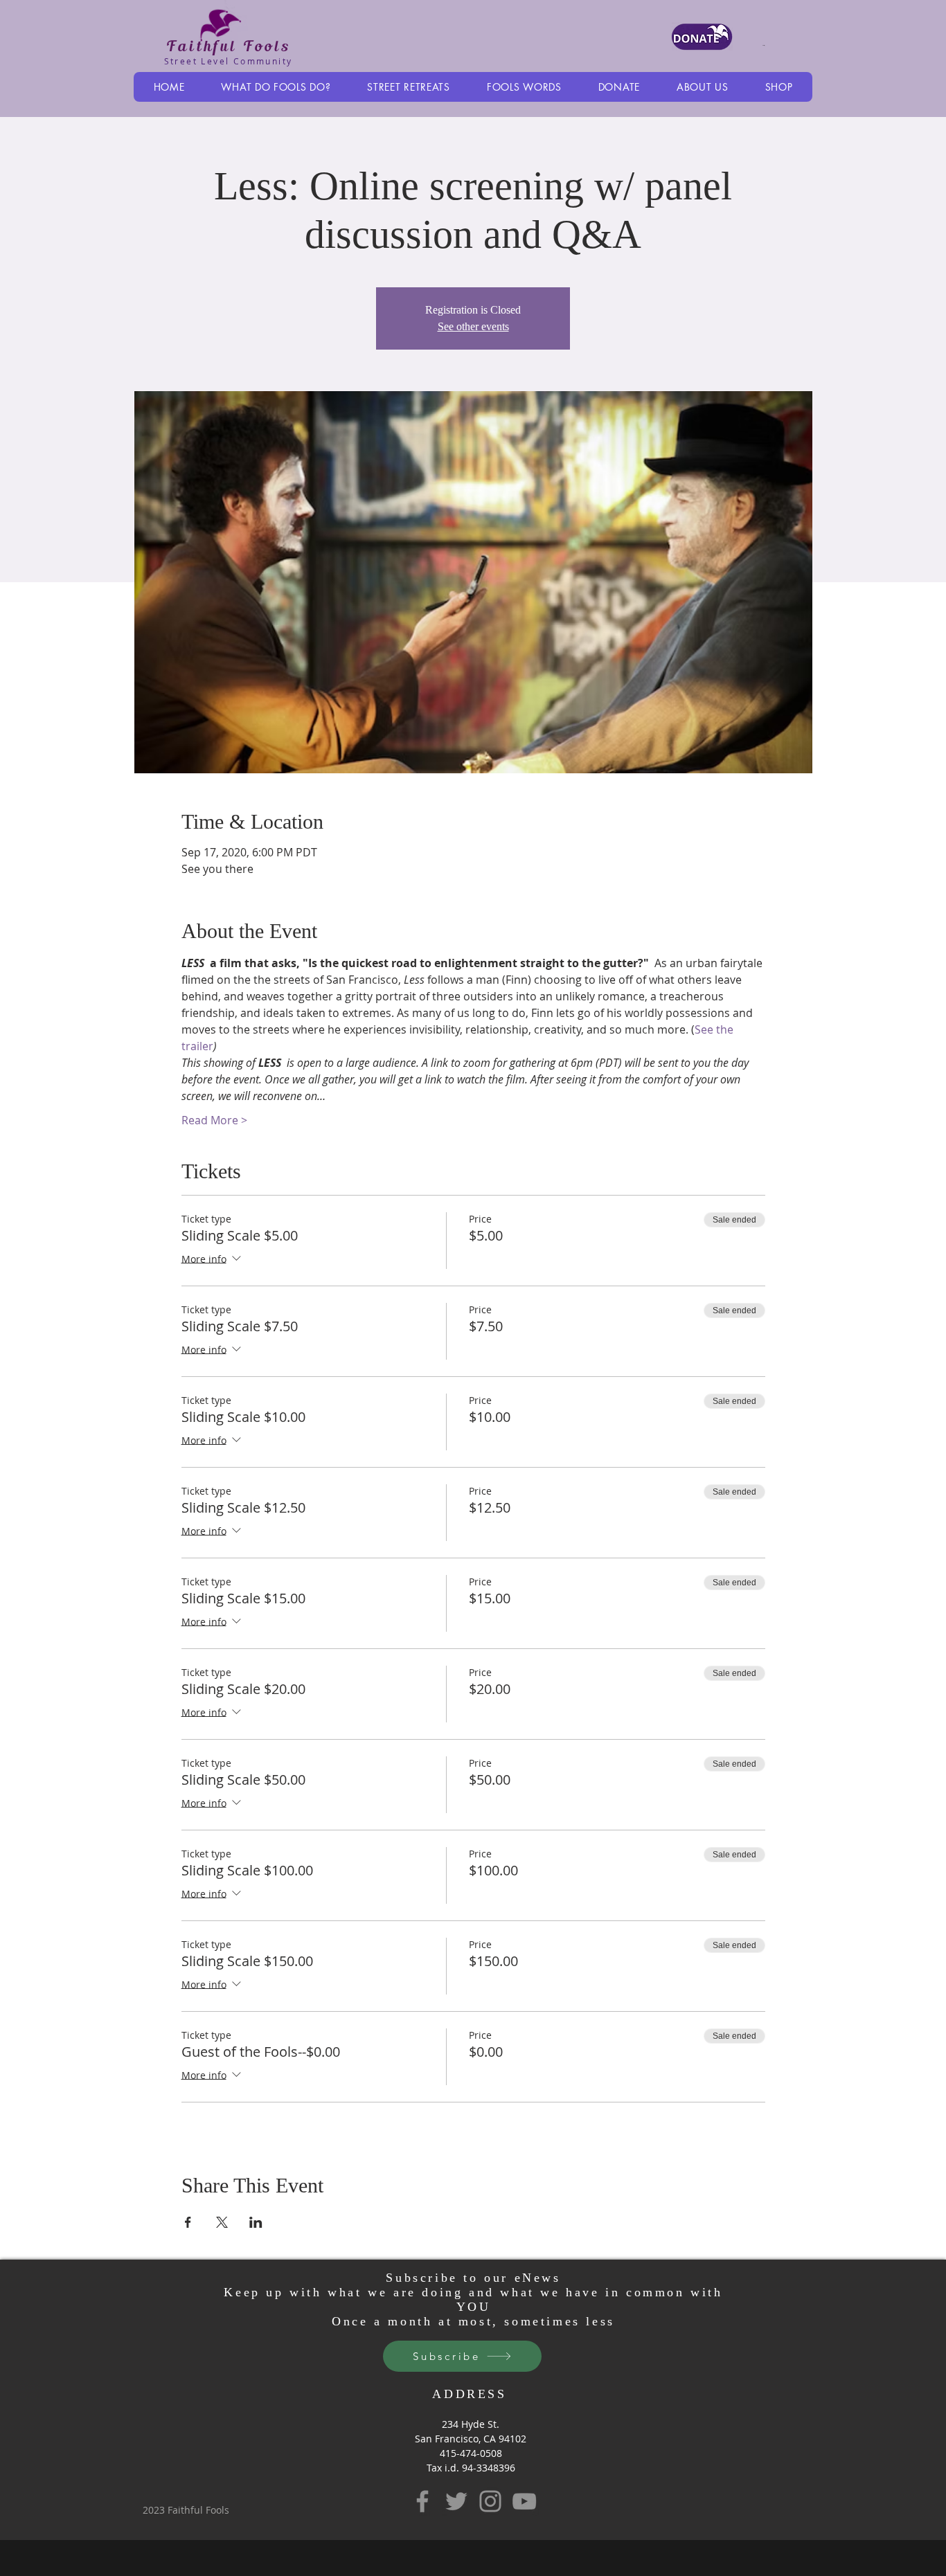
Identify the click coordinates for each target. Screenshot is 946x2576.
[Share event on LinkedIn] (256, 2222)
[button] (276, 87)
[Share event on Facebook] (188, 2222)
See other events (473, 326)
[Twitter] (456, 2501)
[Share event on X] (222, 2222)
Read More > (214, 1120)
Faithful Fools (228, 46)
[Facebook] (422, 2501)
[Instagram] (490, 2501)
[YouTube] (524, 2501)
